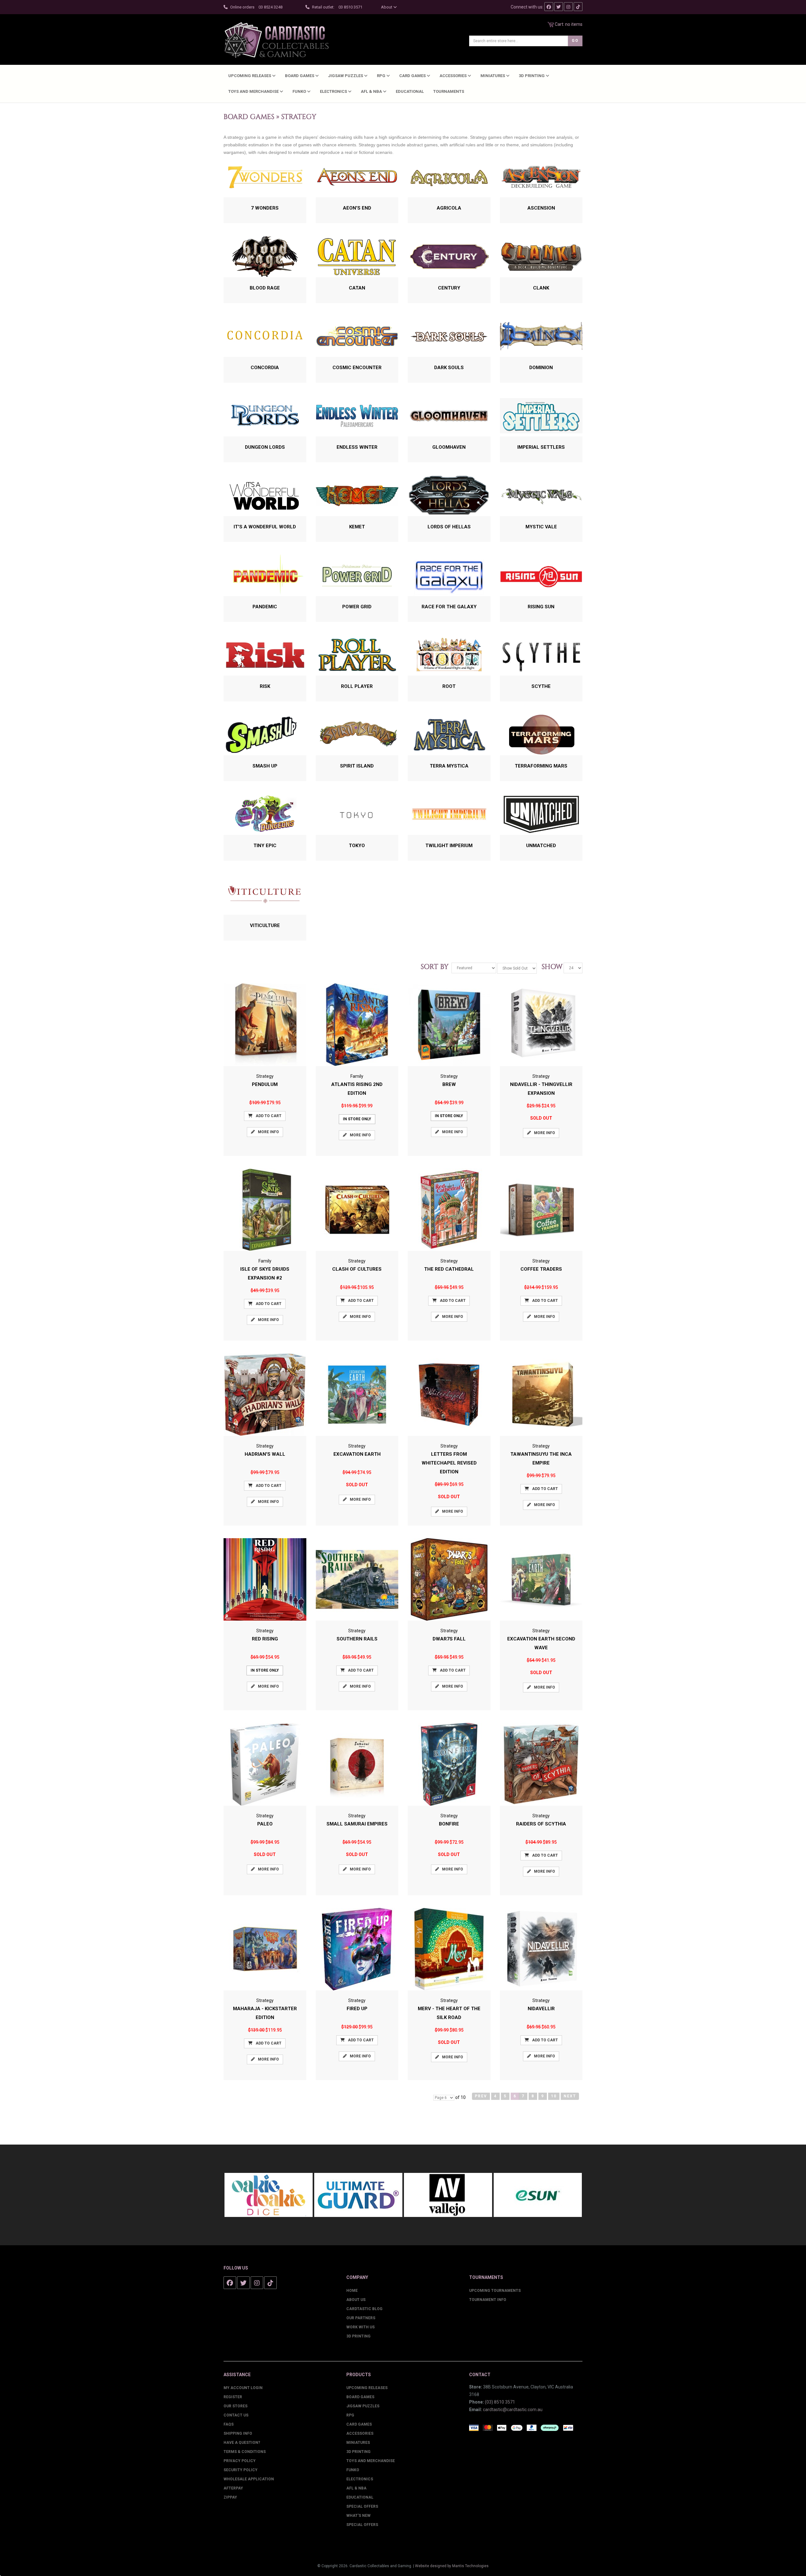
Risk (265, 686)
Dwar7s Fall (449, 1639)
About (387, 7)
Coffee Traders (541, 1269)
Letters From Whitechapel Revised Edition (449, 1463)
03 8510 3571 (350, 7)
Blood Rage (265, 288)
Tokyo (357, 846)
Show (550, 967)
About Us (356, 2300)
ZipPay (230, 2497)
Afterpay (233, 2488)
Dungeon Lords (265, 447)
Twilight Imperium (449, 846)
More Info (268, 1132)
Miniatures (493, 76)
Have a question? (242, 2443)
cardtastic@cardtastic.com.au (513, 2410)
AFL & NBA (372, 91)
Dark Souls (449, 368)
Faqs (229, 2424)
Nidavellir (541, 2009)
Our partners (361, 2318)
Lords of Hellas (449, 527)
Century (449, 288)
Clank (541, 288)
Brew (449, 1084)
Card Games (413, 76)
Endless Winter (357, 447)
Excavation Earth (357, 1454)
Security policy (241, 2470)
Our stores (236, 2406)
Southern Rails (357, 1639)
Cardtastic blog (364, 2309)
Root (449, 686)
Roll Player (357, 686)
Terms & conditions (245, 2452)
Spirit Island (357, 766)
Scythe (541, 686)
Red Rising (265, 1639)
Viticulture (265, 925)
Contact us (236, 2415)
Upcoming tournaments (495, 2291)
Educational (410, 91)
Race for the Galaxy (449, 607)
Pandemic (265, 607)
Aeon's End (357, 208)
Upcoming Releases (250, 76)
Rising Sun (541, 607)
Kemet (357, 527)
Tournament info (488, 2300)
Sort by (436, 967)
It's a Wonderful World (265, 527)
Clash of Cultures (357, 1269)
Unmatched (541, 846)
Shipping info (238, 2433)
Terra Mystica (449, 766)
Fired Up (357, 2009)
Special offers (362, 2525)
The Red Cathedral (449, 1269)
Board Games (300, 76)
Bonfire (449, 1824)
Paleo (265, 1824)
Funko (300, 91)
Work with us (360, 2327)
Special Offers (362, 2506)
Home (352, 2291)
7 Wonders (265, 208)
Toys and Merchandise (254, 91)
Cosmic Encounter (357, 368)
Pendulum (265, 1084)
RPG (382, 76)
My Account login (243, 2388)
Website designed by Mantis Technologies (452, 2566)
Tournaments (449, 91)
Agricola (449, 208)
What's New (358, 2516)
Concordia (265, 368)
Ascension (541, 208)
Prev (481, 2096)
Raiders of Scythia (541, 1824)
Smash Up (265, 766)
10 (554, 2096)
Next (570, 2096)
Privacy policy (240, 2461)
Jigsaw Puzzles (346, 76)
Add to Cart (269, 1116)
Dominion (541, 368)
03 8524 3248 (270, 7)
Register (233, 2397)
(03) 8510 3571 (500, 2402)
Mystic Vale (541, 527)
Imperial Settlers (541, 447)
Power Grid (357, 607)
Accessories (454, 76)
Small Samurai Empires (357, 1824)
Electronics (334, 91)
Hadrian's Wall (265, 1454)
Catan (357, 288)
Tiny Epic (265, 846)
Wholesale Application (249, 2479)
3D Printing (532, 76)
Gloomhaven (449, 447)
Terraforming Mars (541, 766)
